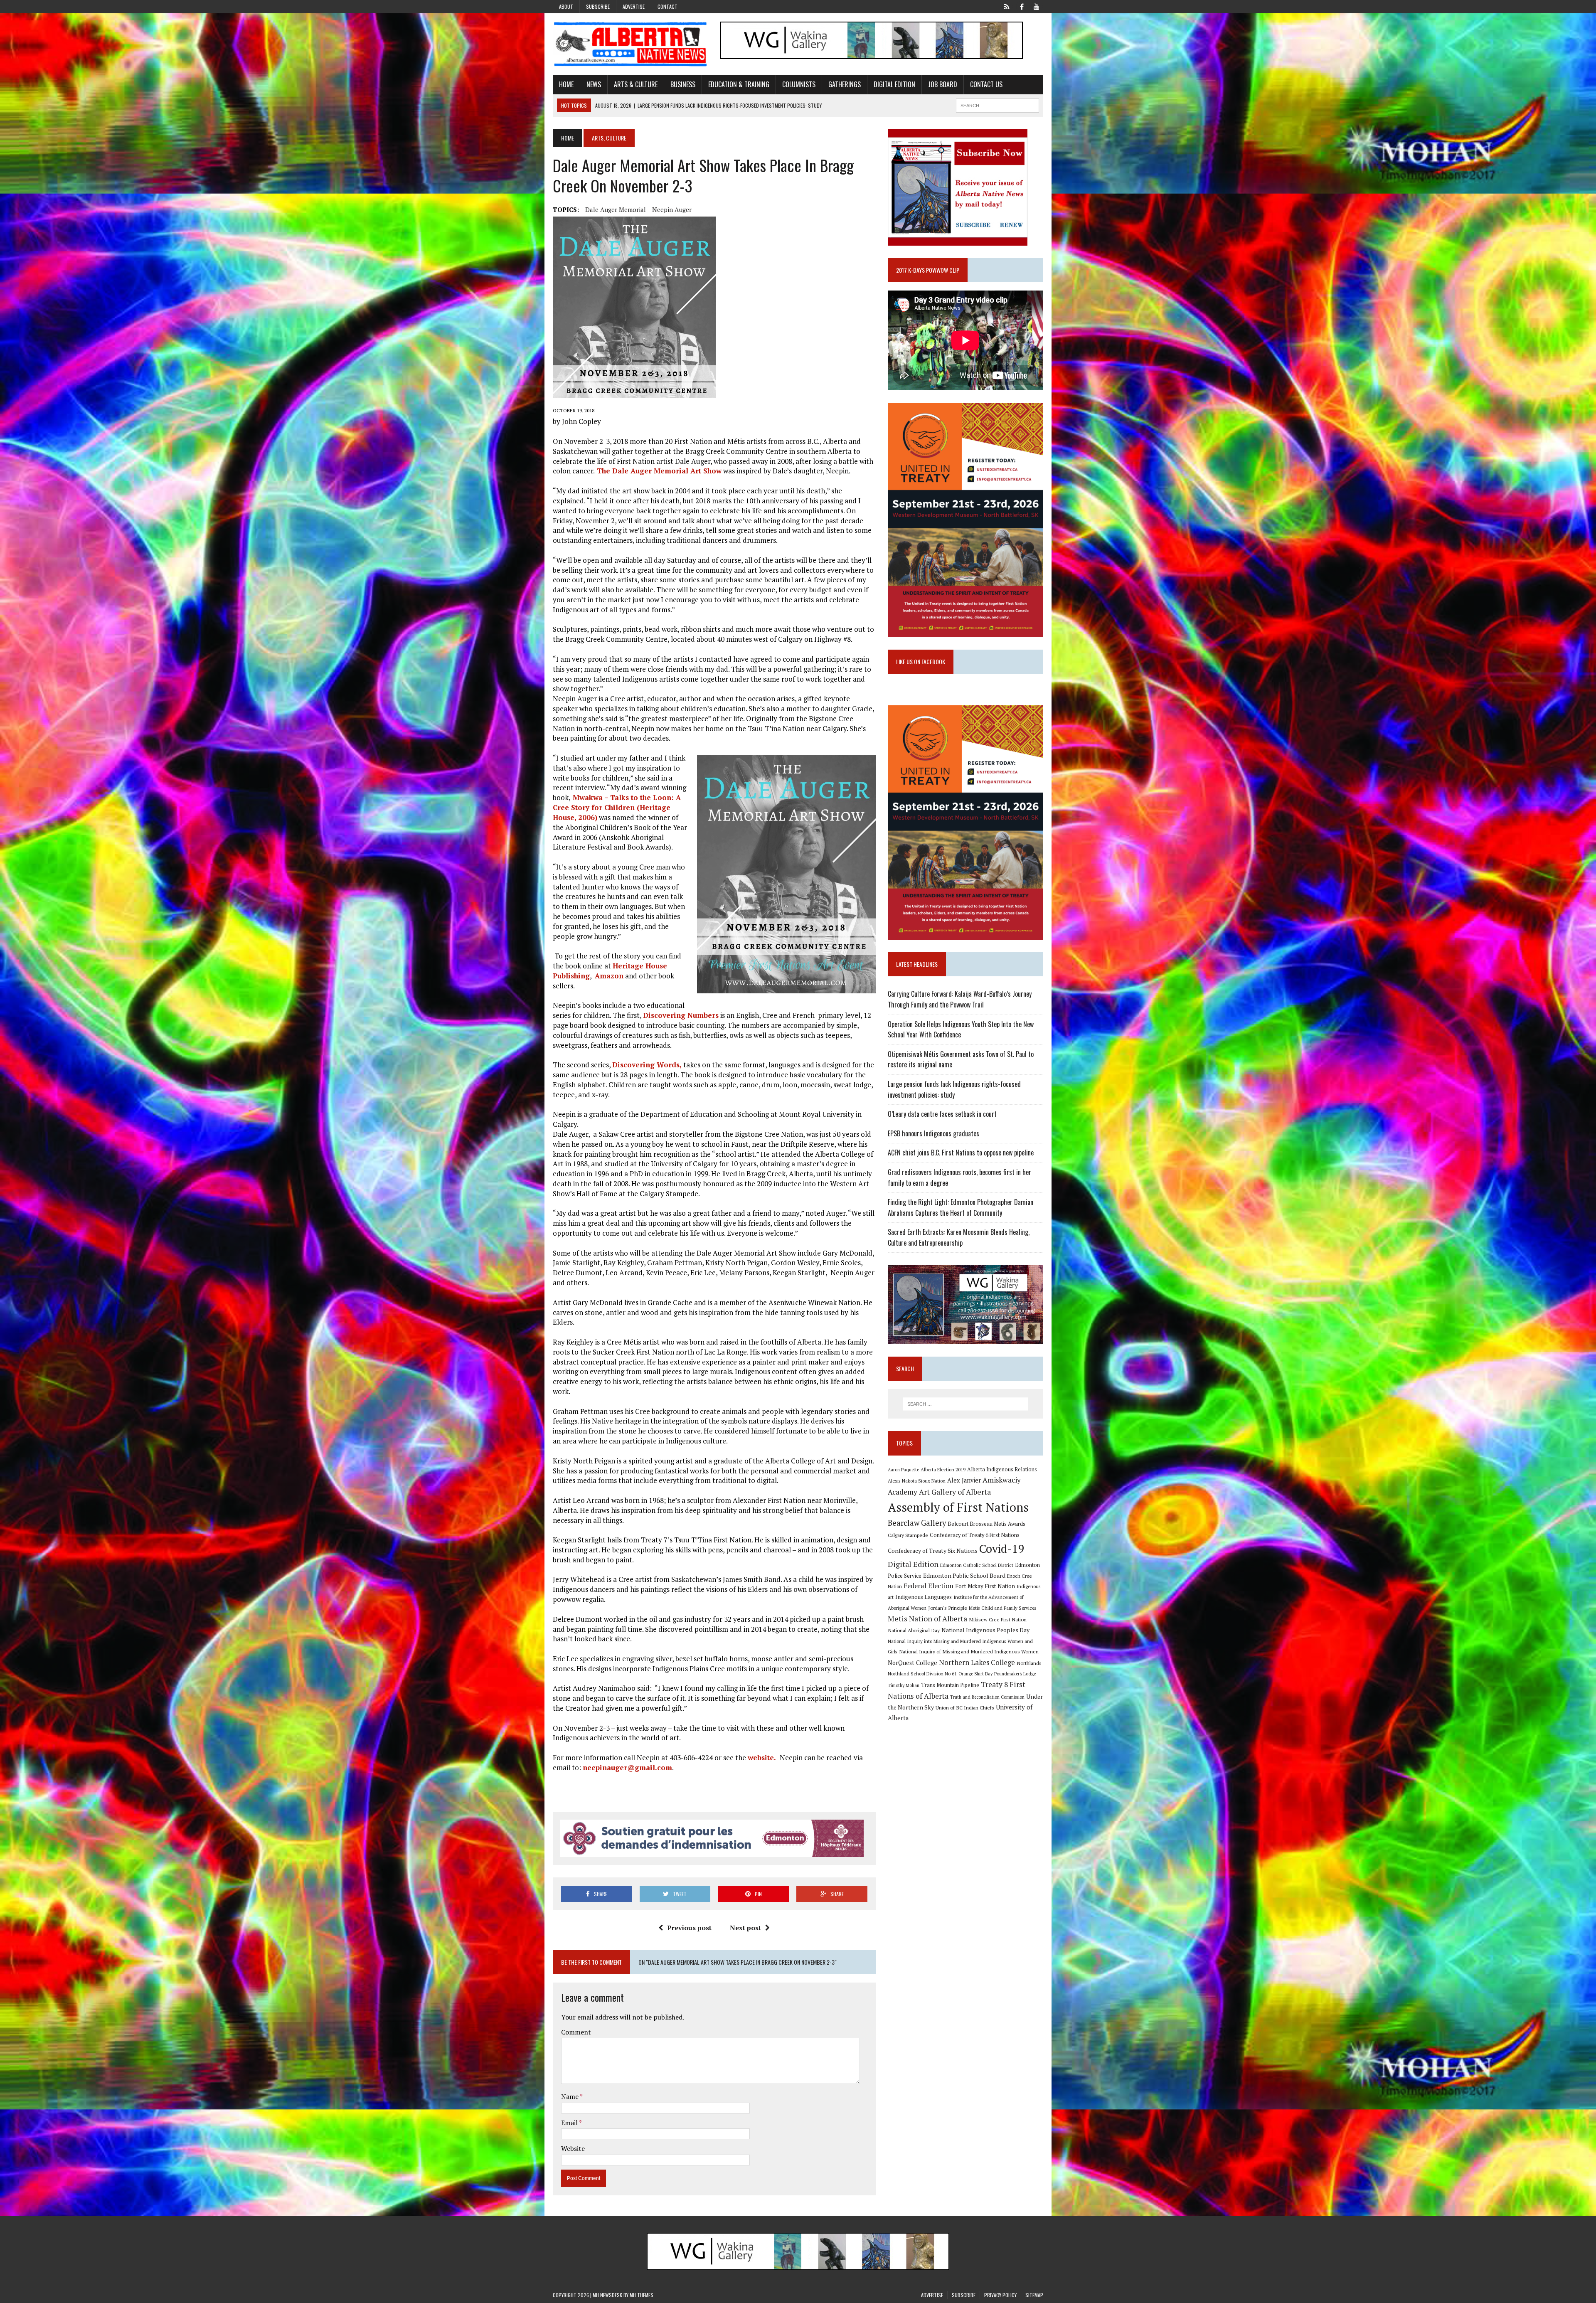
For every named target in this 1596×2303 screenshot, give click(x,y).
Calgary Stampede (908, 1535)
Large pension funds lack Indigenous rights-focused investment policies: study (954, 1089)
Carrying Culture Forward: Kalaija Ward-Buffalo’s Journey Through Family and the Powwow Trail (960, 999)
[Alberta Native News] (631, 44)
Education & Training (739, 84)
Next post (745, 1928)
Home (566, 84)
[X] (1007, 6)
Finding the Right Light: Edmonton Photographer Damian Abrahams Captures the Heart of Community (961, 1207)
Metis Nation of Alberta (927, 1618)
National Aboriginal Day (914, 1630)
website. (764, 1757)
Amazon (609, 976)
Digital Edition (894, 84)
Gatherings (845, 84)
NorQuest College (913, 1663)
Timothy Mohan (904, 1685)
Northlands (1029, 1663)
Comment (576, 2032)
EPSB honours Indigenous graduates (933, 1133)
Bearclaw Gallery (917, 1523)
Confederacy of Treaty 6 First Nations (975, 1535)
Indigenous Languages (924, 1597)
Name (570, 2096)
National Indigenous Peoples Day (985, 1630)
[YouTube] (1037, 6)
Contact (667, 6)
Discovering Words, (647, 1065)
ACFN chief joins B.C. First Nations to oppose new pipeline (961, 1153)
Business (683, 84)
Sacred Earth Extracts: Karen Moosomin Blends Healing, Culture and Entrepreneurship (959, 1237)
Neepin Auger (672, 209)
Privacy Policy (1000, 2295)
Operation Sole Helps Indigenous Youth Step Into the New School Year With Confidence (961, 1030)
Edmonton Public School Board (964, 1575)
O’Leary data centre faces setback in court (942, 1114)
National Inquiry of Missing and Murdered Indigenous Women (969, 1651)
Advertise (634, 6)
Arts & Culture (636, 84)
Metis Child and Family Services (1003, 1608)
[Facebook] (1022, 6)
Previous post (689, 1928)
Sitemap (1034, 2295)
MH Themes (642, 2295)
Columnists (799, 84)
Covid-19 (1002, 1549)
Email (570, 2123)
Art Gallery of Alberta (955, 1492)
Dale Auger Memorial (616, 209)
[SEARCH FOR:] (997, 104)
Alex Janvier (964, 1480)
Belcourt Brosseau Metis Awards (986, 1524)
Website (573, 2148)
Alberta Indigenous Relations (1002, 1469)
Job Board (943, 84)
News (594, 84)
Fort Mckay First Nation (985, 1586)
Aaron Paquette (903, 1470)
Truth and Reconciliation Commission (987, 1697)
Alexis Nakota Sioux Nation (917, 1481)
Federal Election (929, 1586)
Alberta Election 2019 (943, 1469)
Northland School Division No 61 (922, 1674)
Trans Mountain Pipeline (950, 1685)
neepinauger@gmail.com (627, 1767)
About (566, 6)
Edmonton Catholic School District (977, 1565)
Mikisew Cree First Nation (998, 1619)
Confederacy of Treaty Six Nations (933, 1551)
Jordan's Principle (948, 1608)
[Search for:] (965, 1404)
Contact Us (986, 84)
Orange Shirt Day (975, 1674)
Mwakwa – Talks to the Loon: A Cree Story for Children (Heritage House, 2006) (617, 807)
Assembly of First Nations (958, 1507)
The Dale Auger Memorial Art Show (658, 471)
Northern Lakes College (977, 1662)
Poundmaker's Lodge (1015, 1674)
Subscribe (598, 6)
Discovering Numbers (681, 1015)
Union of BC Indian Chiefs (965, 1707)
